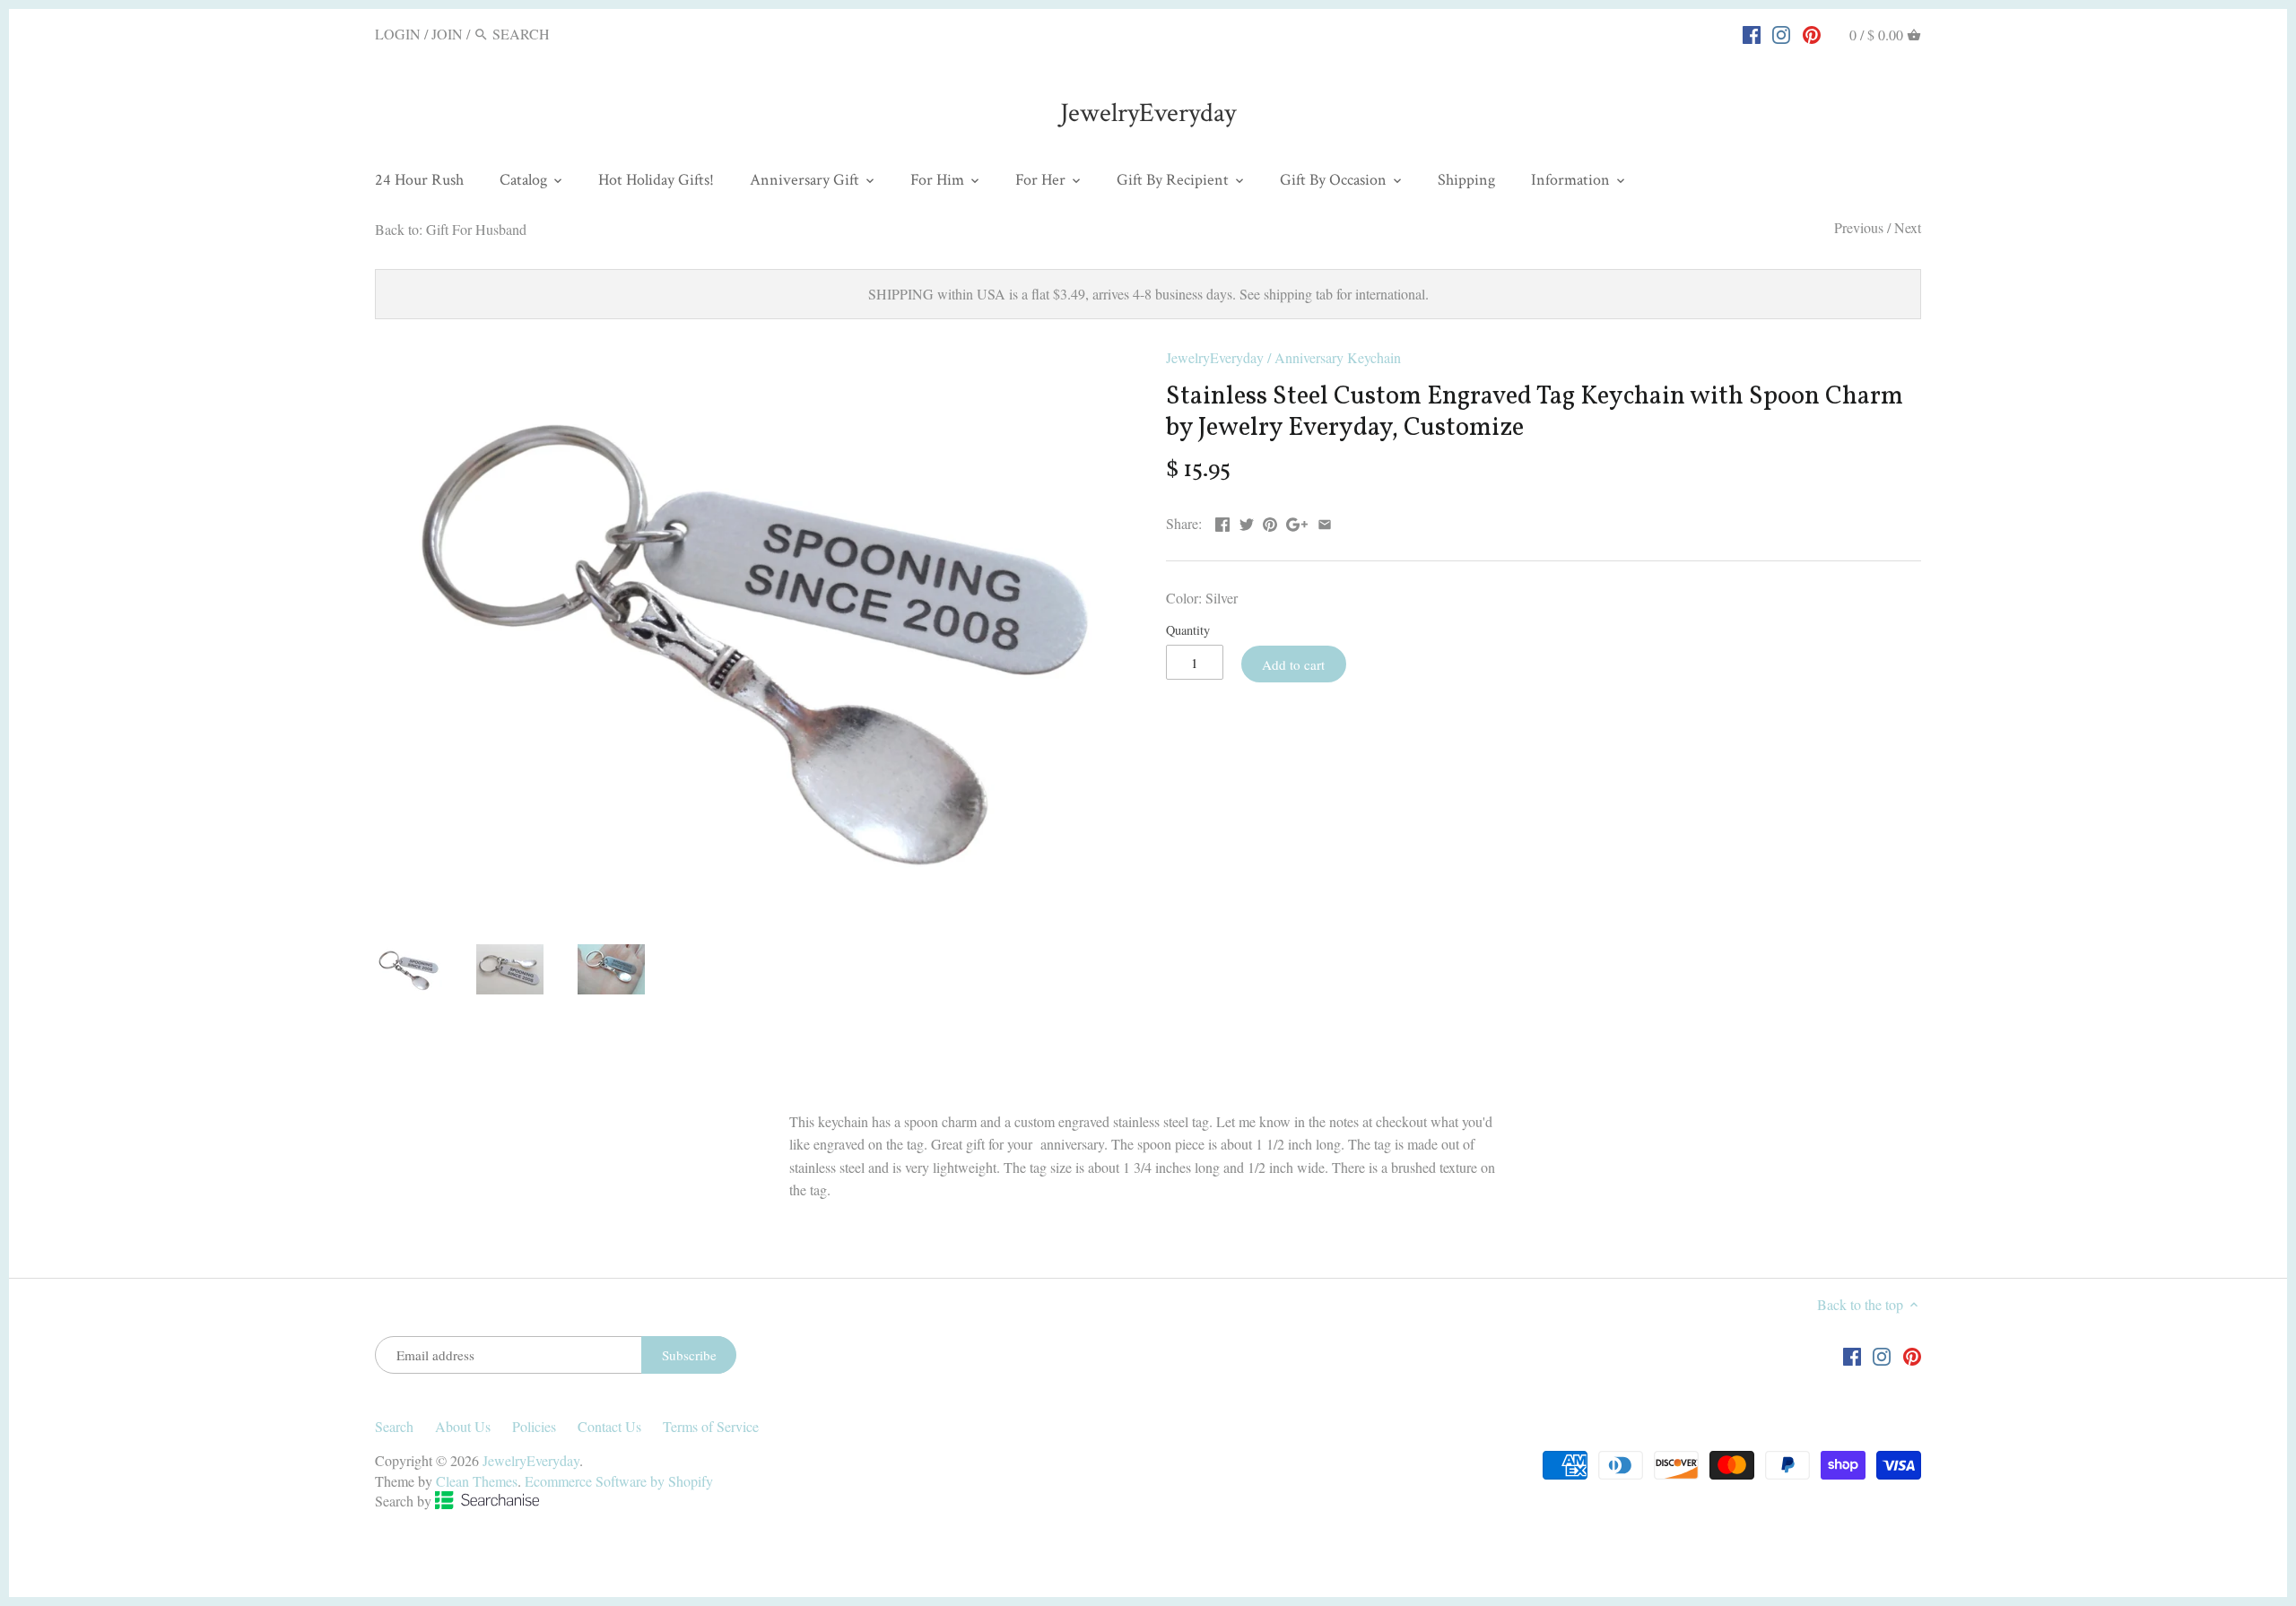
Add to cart (1293, 664)
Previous (1859, 227)
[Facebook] (1752, 33)
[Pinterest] (1812, 33)
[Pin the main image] (1270, 521)
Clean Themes (477, 1481)
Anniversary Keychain (1338, 357)
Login (398, 34)
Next (1908, 227)
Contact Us (609, 1426)
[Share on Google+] (1297, 521)
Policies (534, 1426)
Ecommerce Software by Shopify (619, 1481)
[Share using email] (1325, 521)
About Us (463, 1426)
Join (447, 34)
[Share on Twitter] (1247, 521)
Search (394, 1426)
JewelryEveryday (1148, 113)
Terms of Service (711, 1426)
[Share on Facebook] (1222, 521)
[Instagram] (1781, 33)
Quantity (1188, 630)
